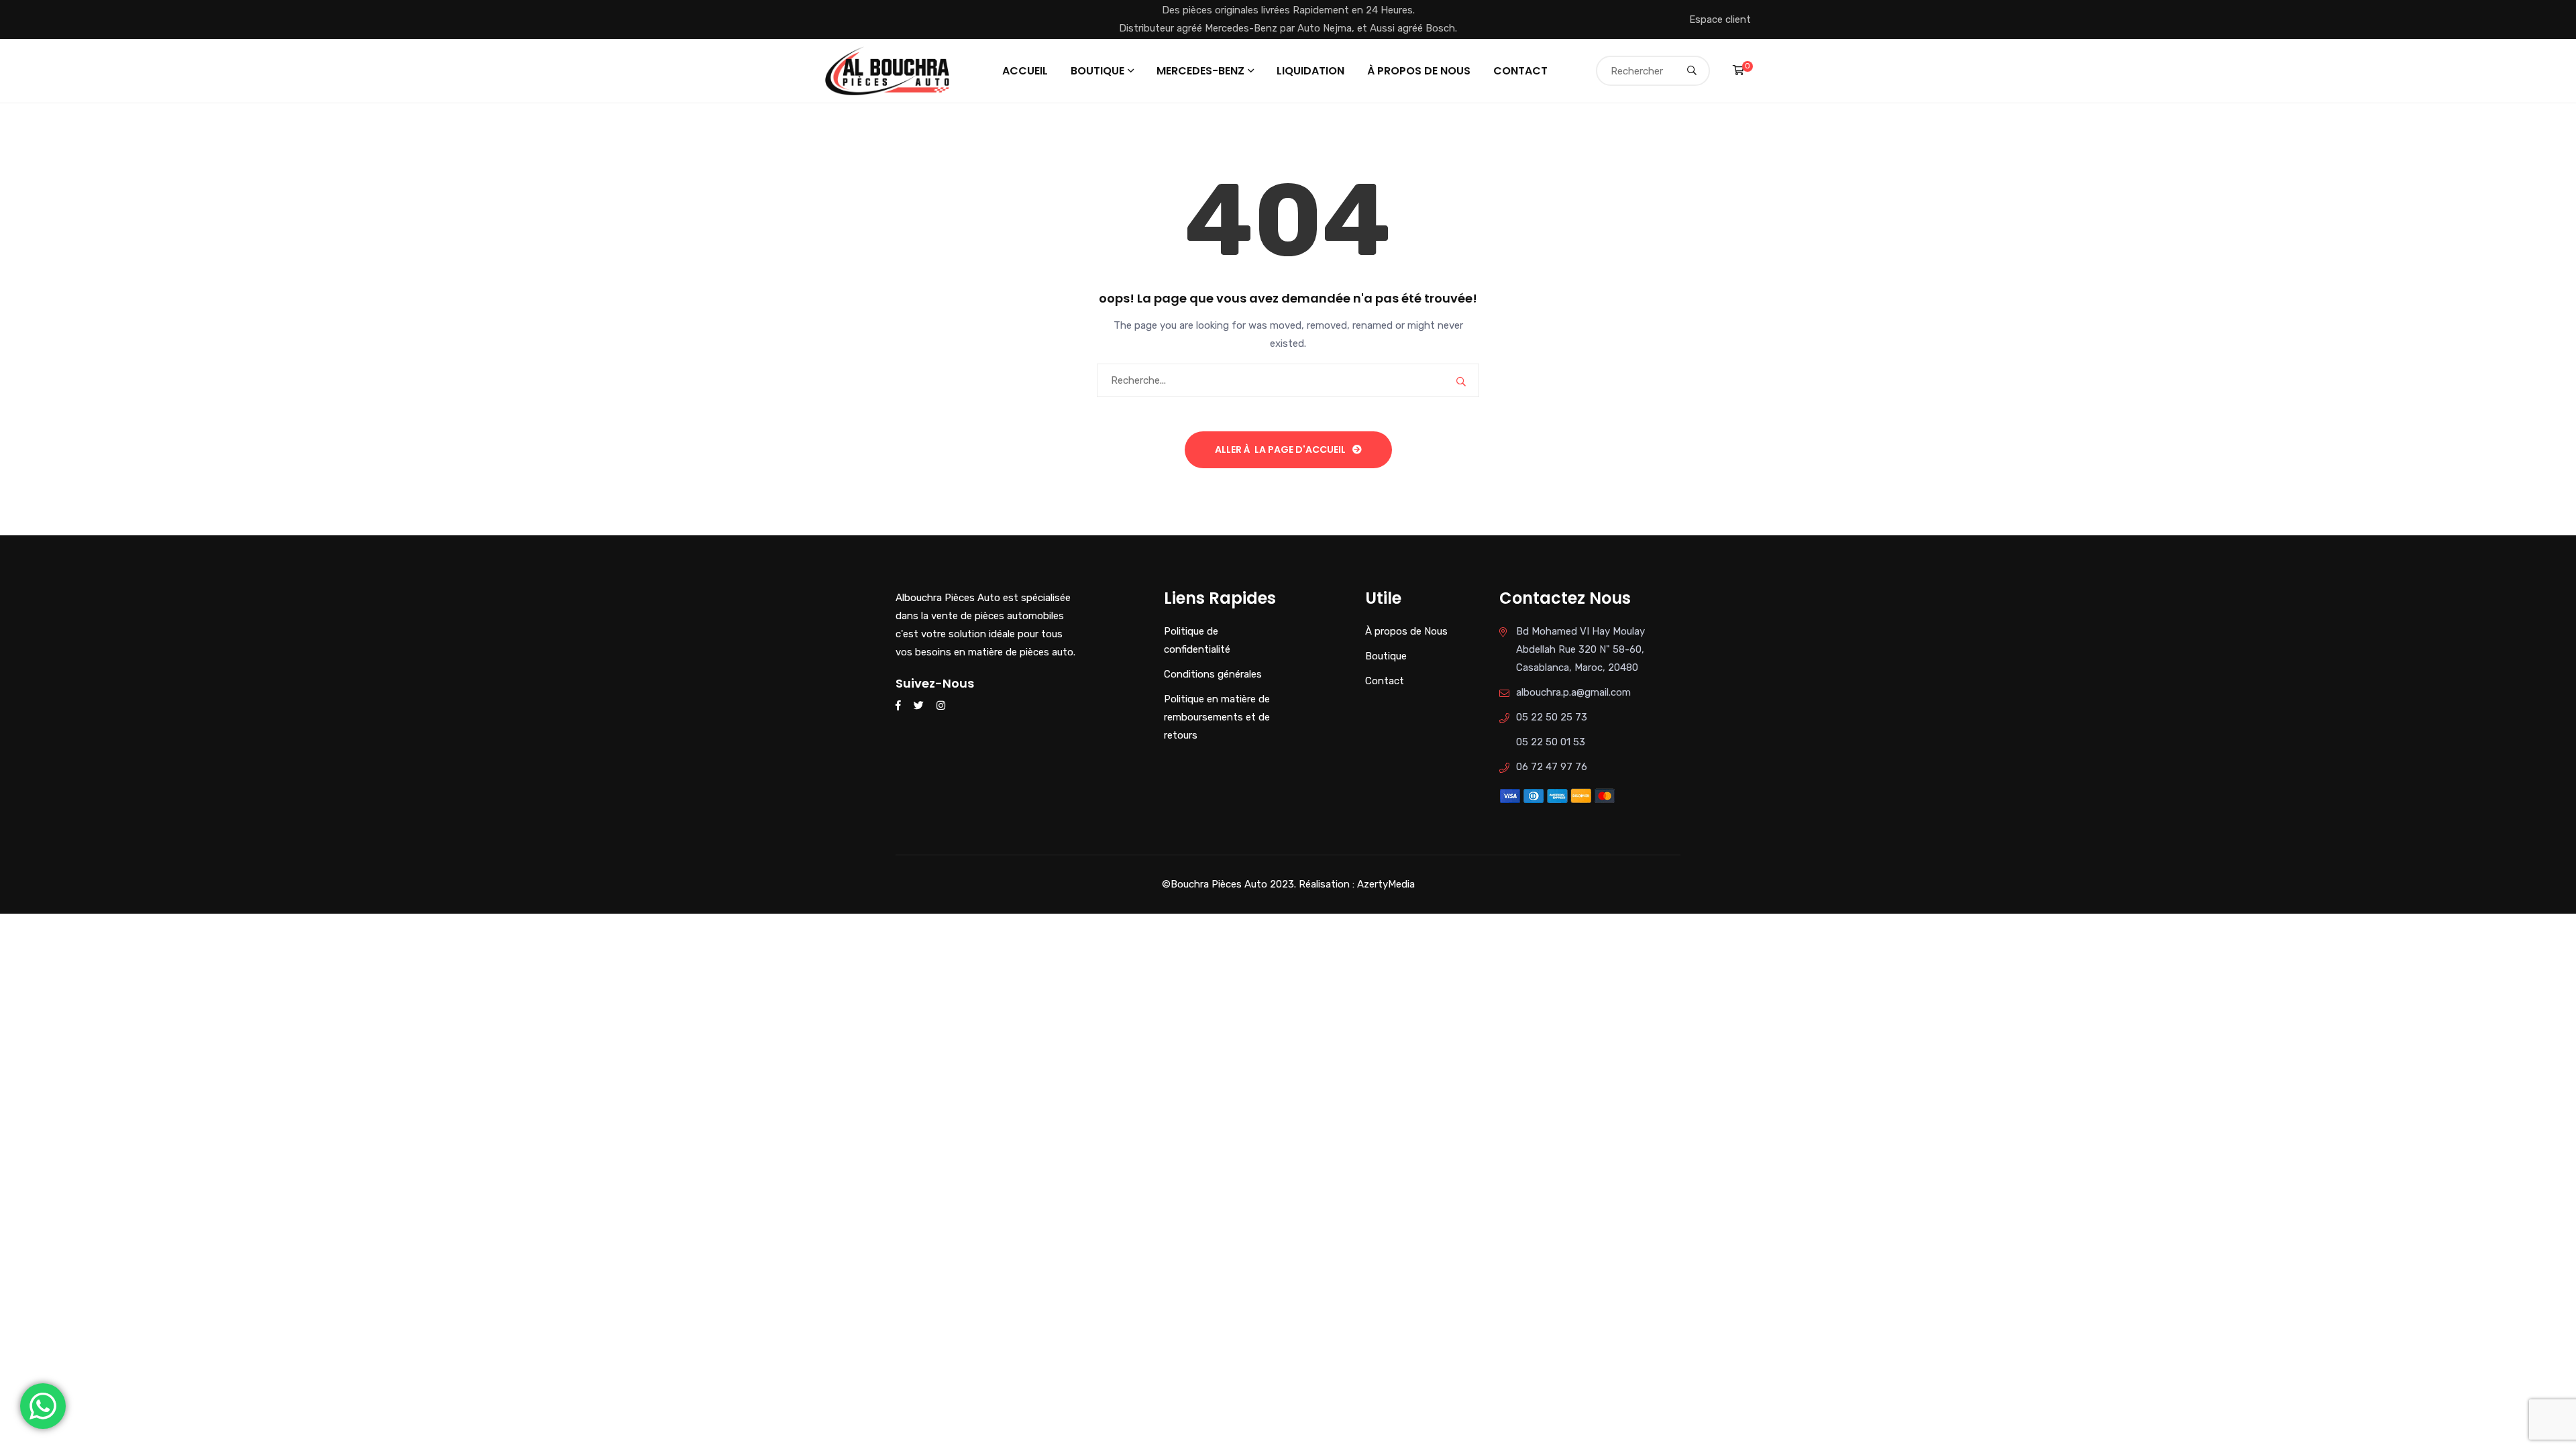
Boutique (1097, 71)
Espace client (1720, 19)
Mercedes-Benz (1200, 71)
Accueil (1025, 71)
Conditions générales (1213, 674)
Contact (1520, 71)
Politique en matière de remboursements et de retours (1217, 717)
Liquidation (1310, 71)
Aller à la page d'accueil (1280, 449)
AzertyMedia (1386, 884)
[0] (1738, 70)
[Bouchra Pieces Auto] (890, 70)
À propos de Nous (1419, 71)
